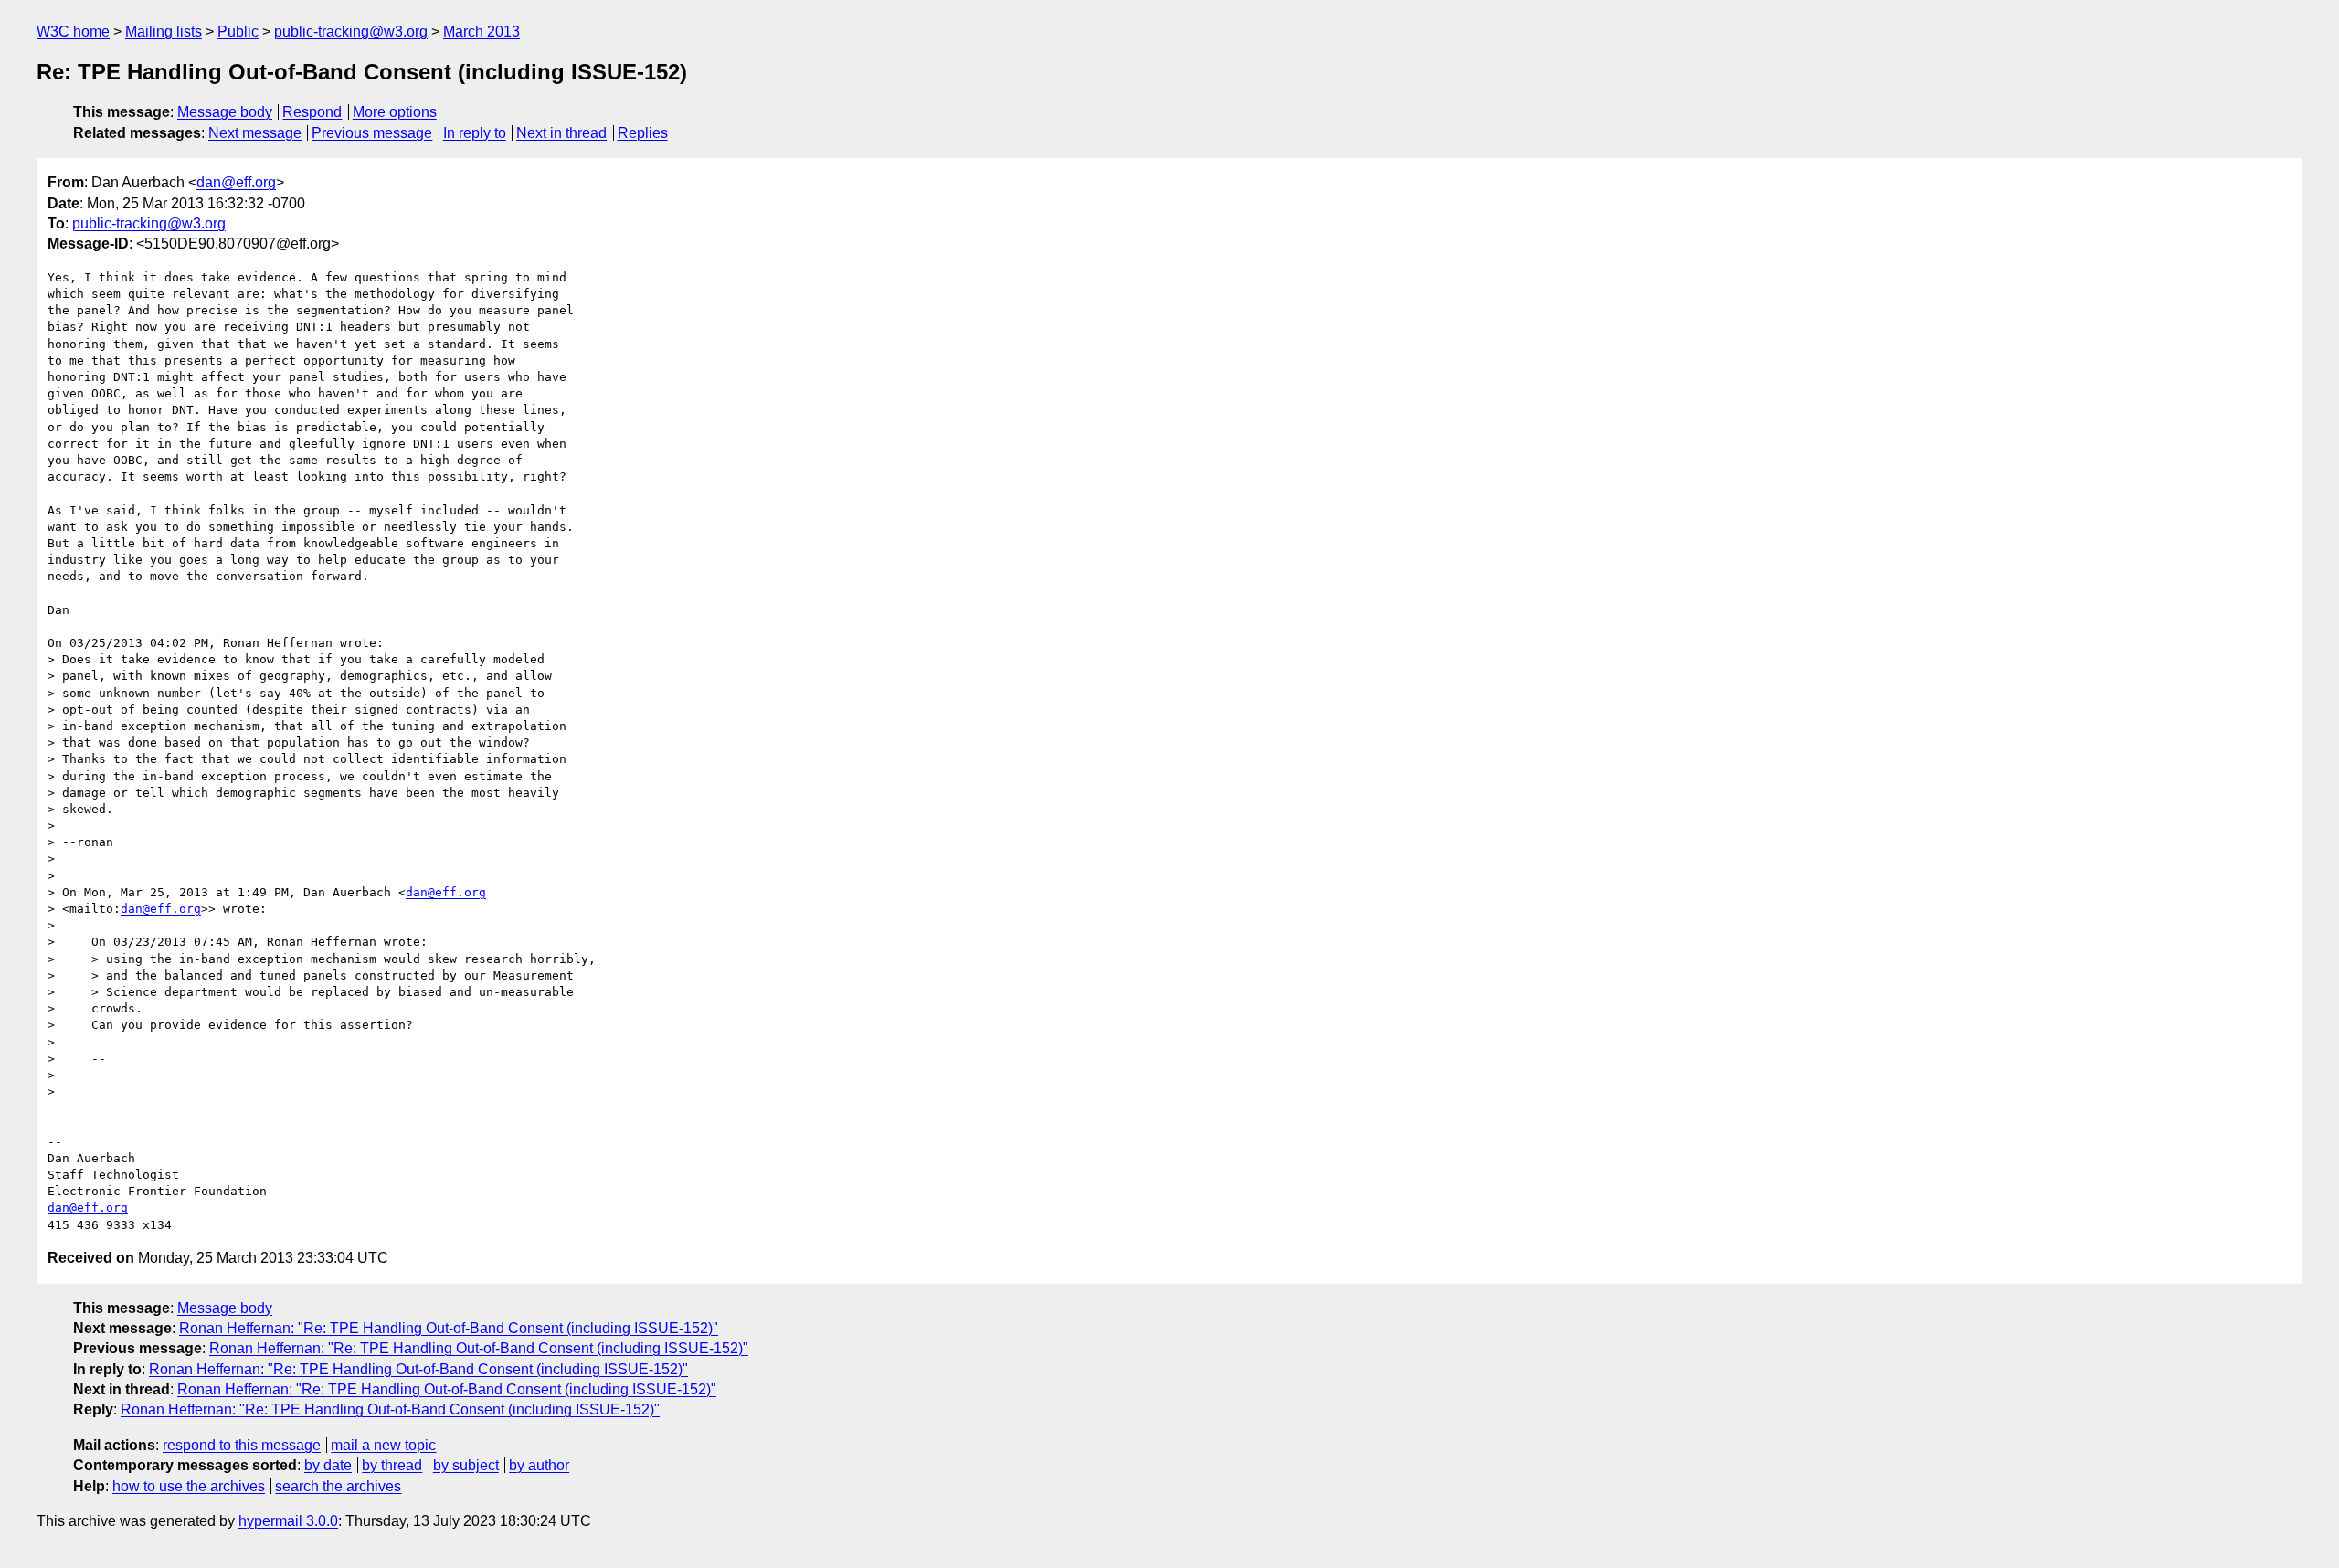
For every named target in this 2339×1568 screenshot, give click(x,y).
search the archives (338, 1486)
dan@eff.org (236, 182)
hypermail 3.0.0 (288, 1521)
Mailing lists (164, 32)
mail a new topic (383, 1445)
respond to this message (242, 1445)
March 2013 (482, 32)
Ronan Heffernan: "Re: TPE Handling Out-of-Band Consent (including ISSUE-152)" (449, 1328)
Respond (312, 112)
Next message (255, 133)
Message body (225, 112)
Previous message (372, 133)
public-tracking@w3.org (351, 32)
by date (328, 1465)
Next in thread (561, 133)
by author (539, 1465)
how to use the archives (189, 1486)
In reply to (475, 133)
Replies (643, 133)
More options (395, 112)
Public (238, 32)
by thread (392, 1465)
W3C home (73, 32)
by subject (466, 1465)
